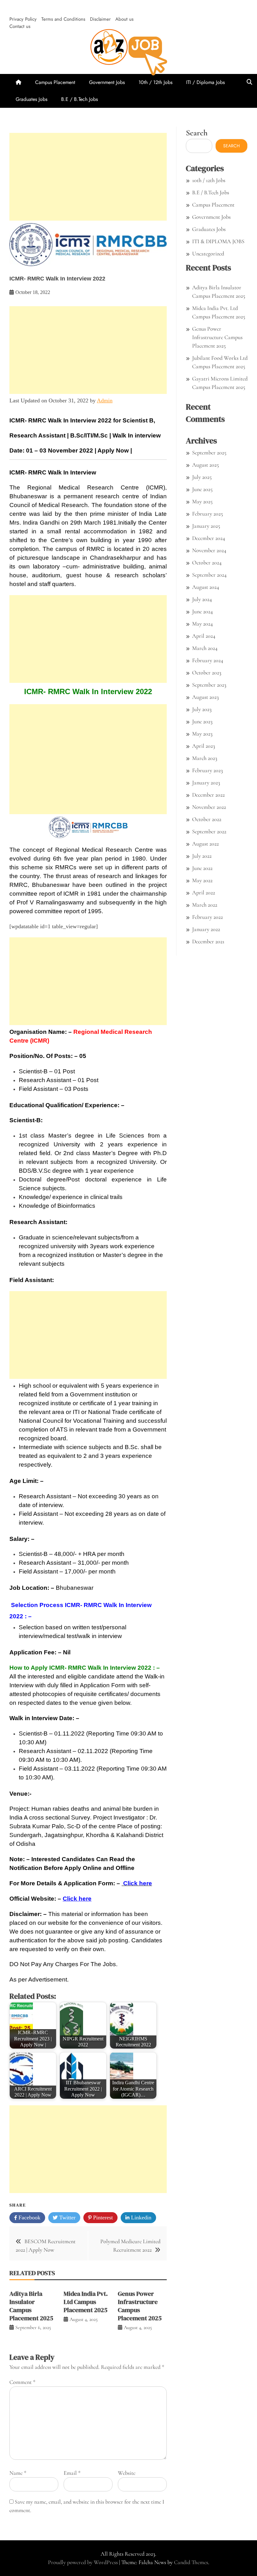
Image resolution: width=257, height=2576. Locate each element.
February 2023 (207, 770)
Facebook (29, 2217)
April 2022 (204, 893)
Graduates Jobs (31, 99)
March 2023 (205, 758)
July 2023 (202, 709)
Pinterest (102, 2217)
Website (127, 2473)
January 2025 (206, 526)
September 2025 (209, 453)
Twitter (67, 2217)
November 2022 (209, 807)
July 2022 (202, 856)
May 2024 (202, 624)
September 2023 (209, 685)
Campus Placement (55, 82)
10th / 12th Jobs (155, 82)
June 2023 (202, 721)
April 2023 (204, 746)
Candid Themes (191, 2562)
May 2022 (202, 880)
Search (197, 133)
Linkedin (140, 2217)
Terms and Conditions (63, 19)
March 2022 (205, 905)
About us (124, 19)
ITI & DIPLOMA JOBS (218, 241)
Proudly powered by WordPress (84, 2562)
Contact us (20, 26)
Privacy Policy (23, 19)
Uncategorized (208, 254)
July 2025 (202, 477)
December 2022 (208, 795)
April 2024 (204, 636)
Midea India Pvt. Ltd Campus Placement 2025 (86, 2302)
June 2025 (202, 489)
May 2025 (202, 501)
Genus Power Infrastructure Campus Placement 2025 (140, 2306)
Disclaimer (100, 19)
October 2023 (207, 673)
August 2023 (205, 697)
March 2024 (205, 648)
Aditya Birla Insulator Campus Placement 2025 (31, 2306)
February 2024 (208, 660)
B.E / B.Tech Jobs (79, 99)
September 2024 (209, 575)
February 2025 (207, 514)
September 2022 (209, 831)
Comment (22, 2382)
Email (72, 2473)
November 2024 (209, 550)
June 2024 (202, 611)
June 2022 (202, 868)
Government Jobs (107, 82)
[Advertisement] (88, 177)
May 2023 (202, 734)
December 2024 (209, 538)
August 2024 (206, 587)
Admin (105, 401)
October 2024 (207, 563)
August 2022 (205, 844)
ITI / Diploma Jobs (205, 82)
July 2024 (202, 599)
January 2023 (206, 783)
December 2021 (208, 941)
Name (18, 2473)
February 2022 (207, 917)
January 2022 (206, 929)
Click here (77, 1899)
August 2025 (205, 465)
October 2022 (207, 819)
